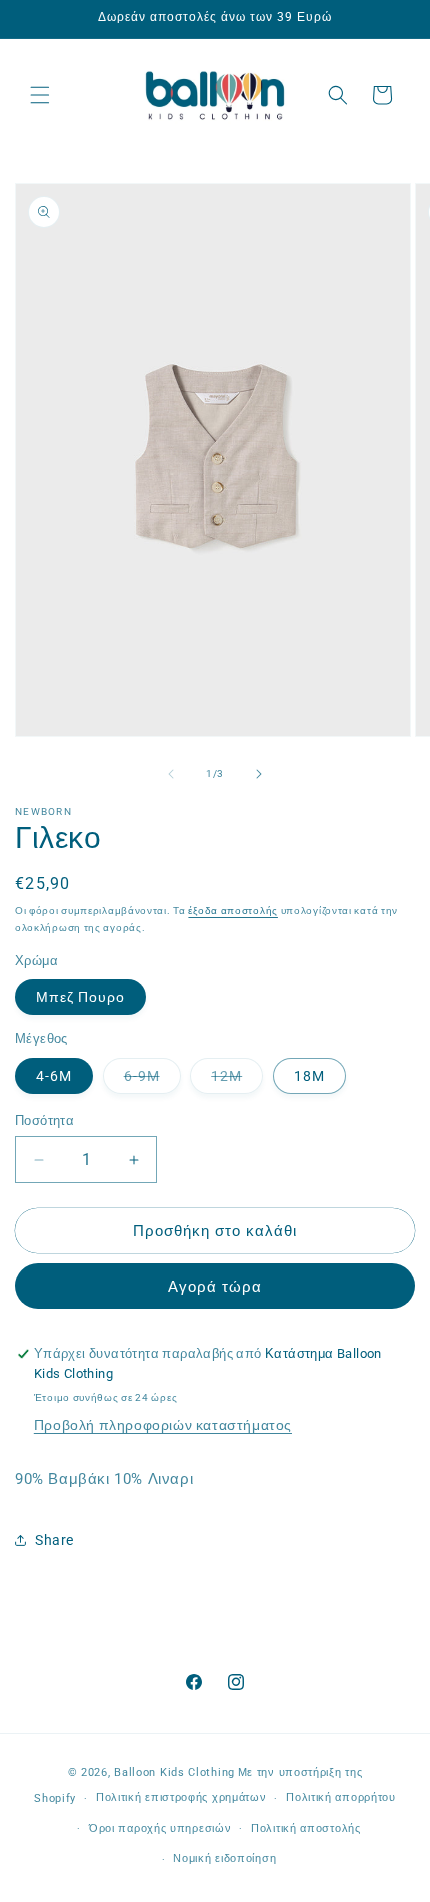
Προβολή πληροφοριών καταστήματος (163, 1425)
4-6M (54, 1076)
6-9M (152, 1080)
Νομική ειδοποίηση (224, 1858)
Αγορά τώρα (215, 1287)
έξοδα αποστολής (233, 910)
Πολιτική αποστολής (306, 1828)
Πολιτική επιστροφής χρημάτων (181, 1797)
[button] (40, 95)
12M (237, 1080)
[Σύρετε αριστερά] (171, 774)
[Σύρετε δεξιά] (259, 774)
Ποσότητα (44, 1120)
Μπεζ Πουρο (80, 997)
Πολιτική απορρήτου (341, 1797)
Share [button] (54, 1540)
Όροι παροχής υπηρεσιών (160, 1828)
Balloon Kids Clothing (174, 1772)
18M (309, 1076)
